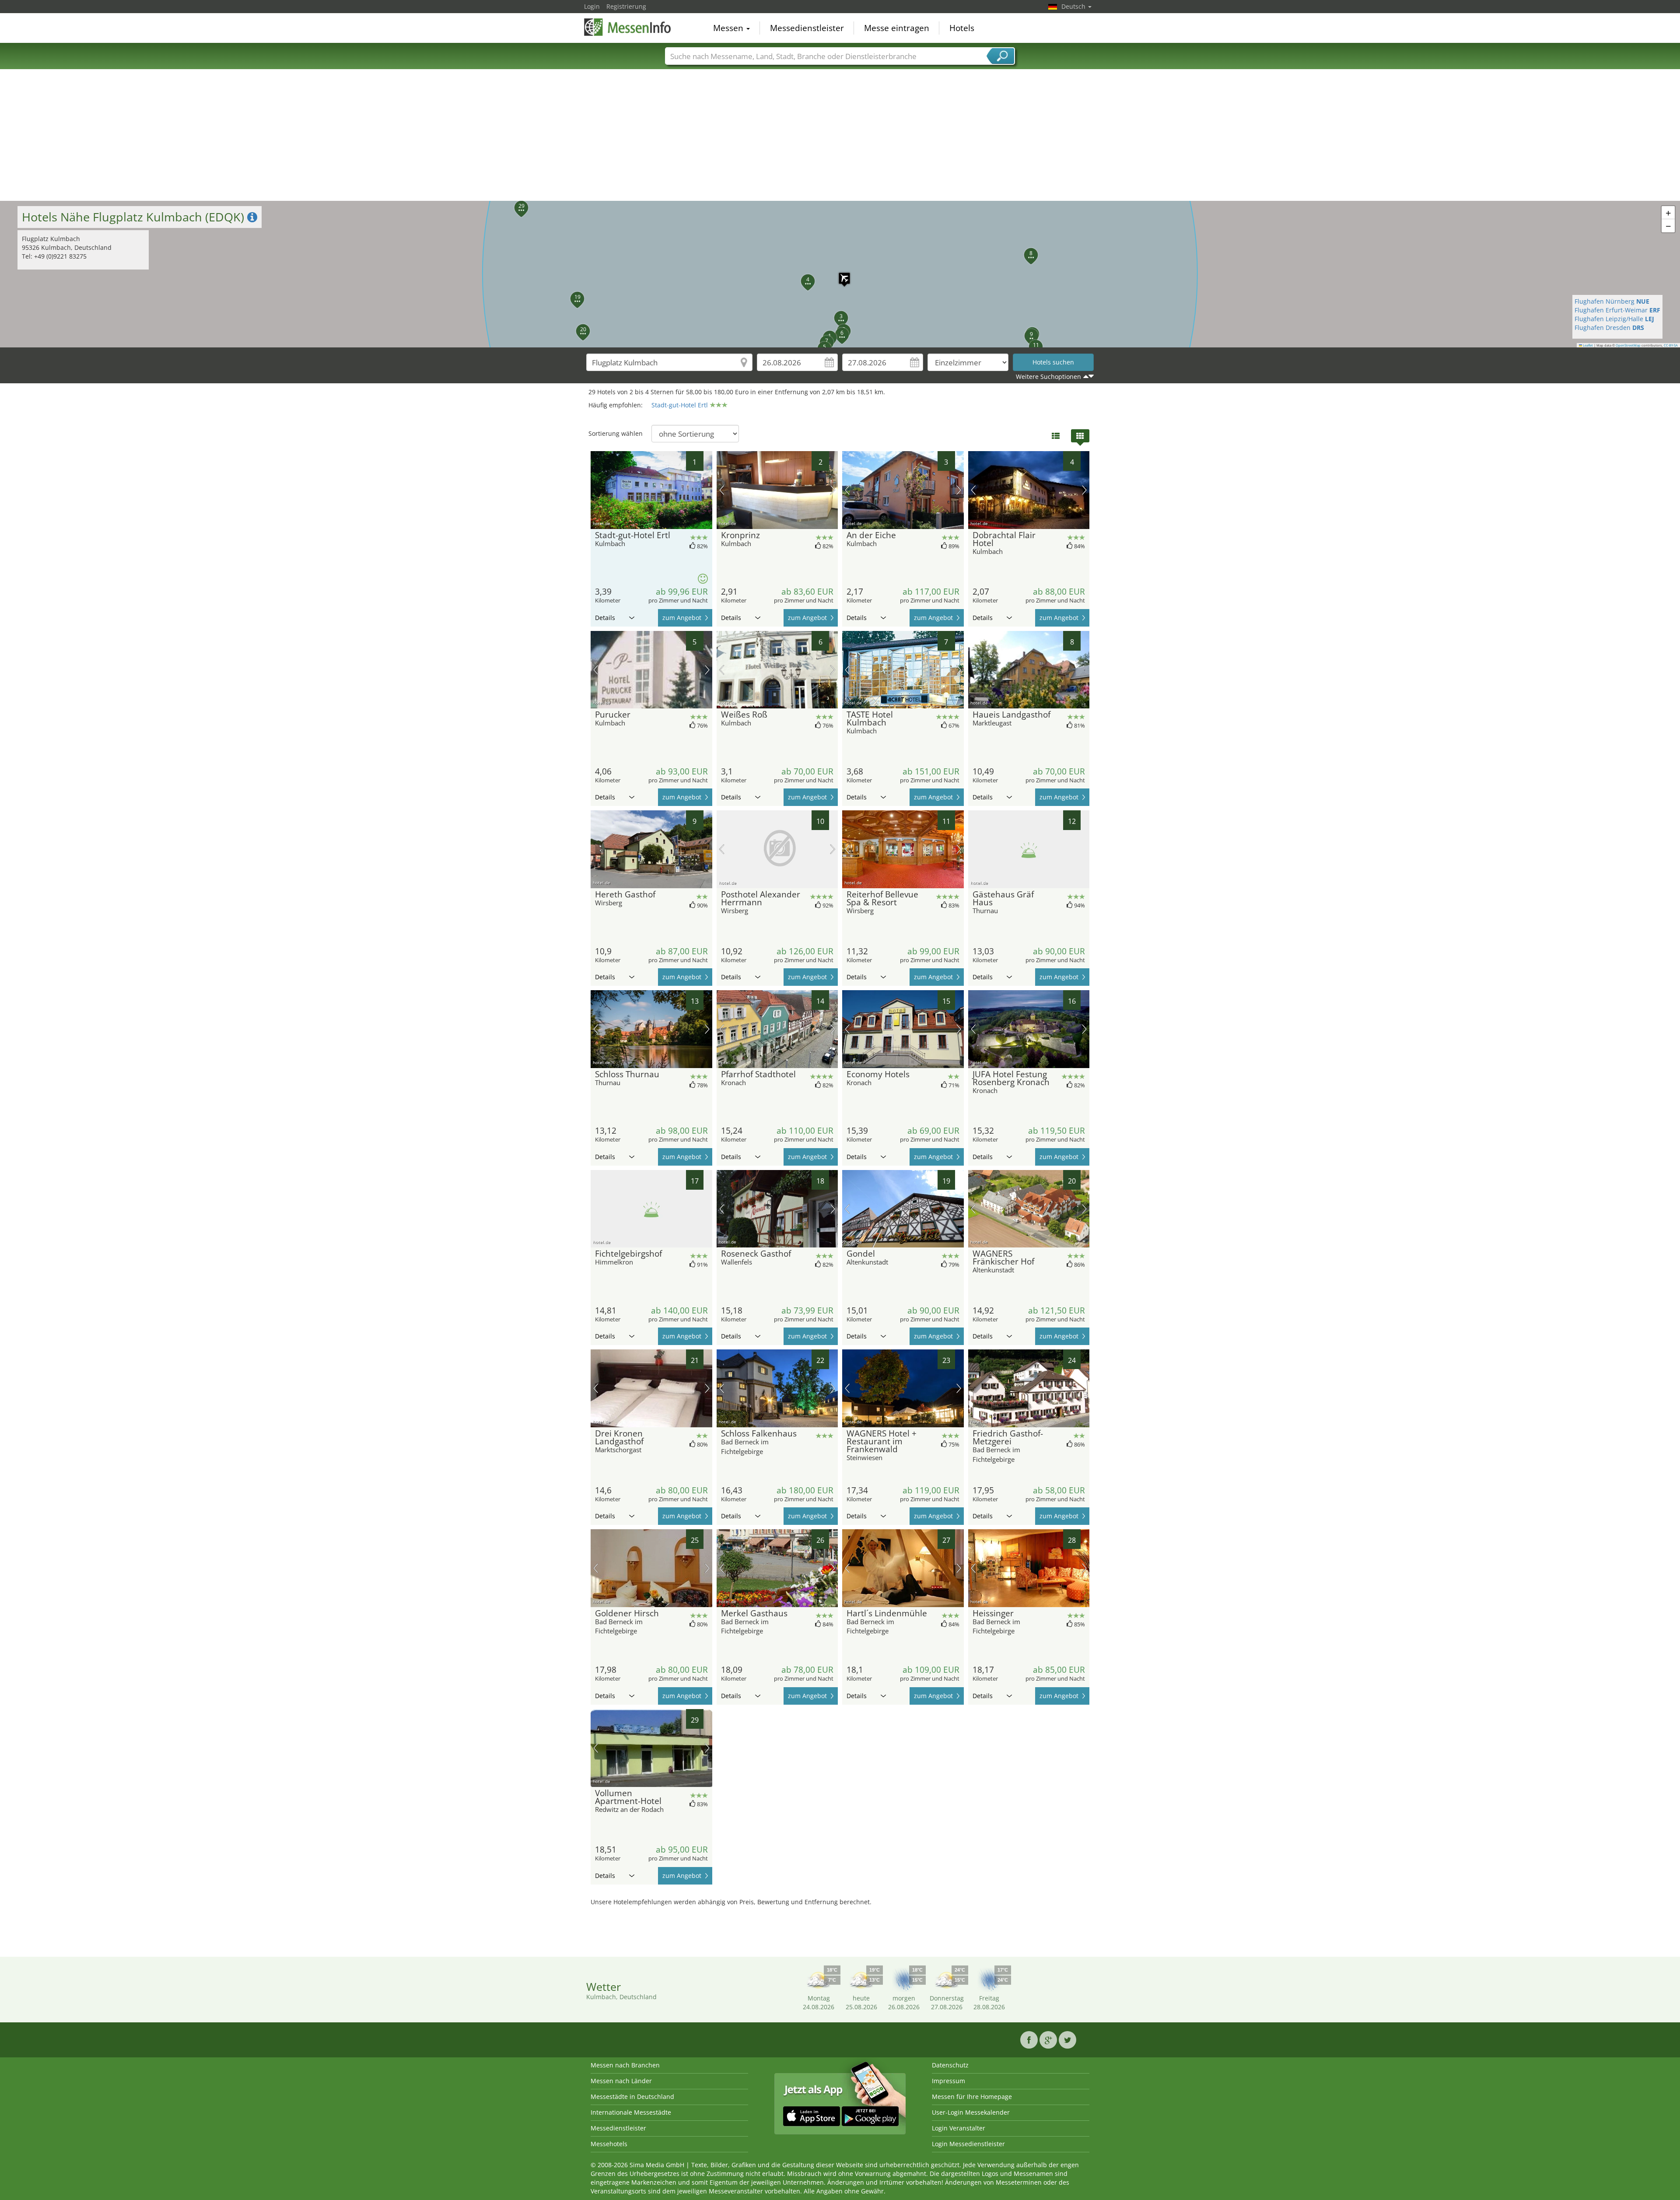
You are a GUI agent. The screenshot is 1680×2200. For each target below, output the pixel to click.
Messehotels (609, 2144)
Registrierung (626, 6)
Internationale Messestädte (631, 2112)
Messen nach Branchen (625, 2065)
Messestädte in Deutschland (632, 2097)
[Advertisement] (840, 135)
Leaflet (1587, 345)
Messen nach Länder (621, 2081)
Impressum (948, 2081)
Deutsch (1074, 6)
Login (592, 6)
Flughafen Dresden (1609, 328)
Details (605, 618)
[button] (840, 274)
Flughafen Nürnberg (1612, 301)
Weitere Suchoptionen (1048, 377)
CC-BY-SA (1671, 345)
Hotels (962, 28)
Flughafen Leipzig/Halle (1614, 319)
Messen (729, 28)
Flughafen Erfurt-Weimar (1617, 310)
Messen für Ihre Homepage (972, 2097)
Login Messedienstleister (968, 2144)
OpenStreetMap (1628, 345)
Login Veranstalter (959, 2128)
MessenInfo (628, 27)
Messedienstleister (807, 28)
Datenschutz (950, 2065)
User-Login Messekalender (971, 2112)
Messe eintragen (897, 28)
